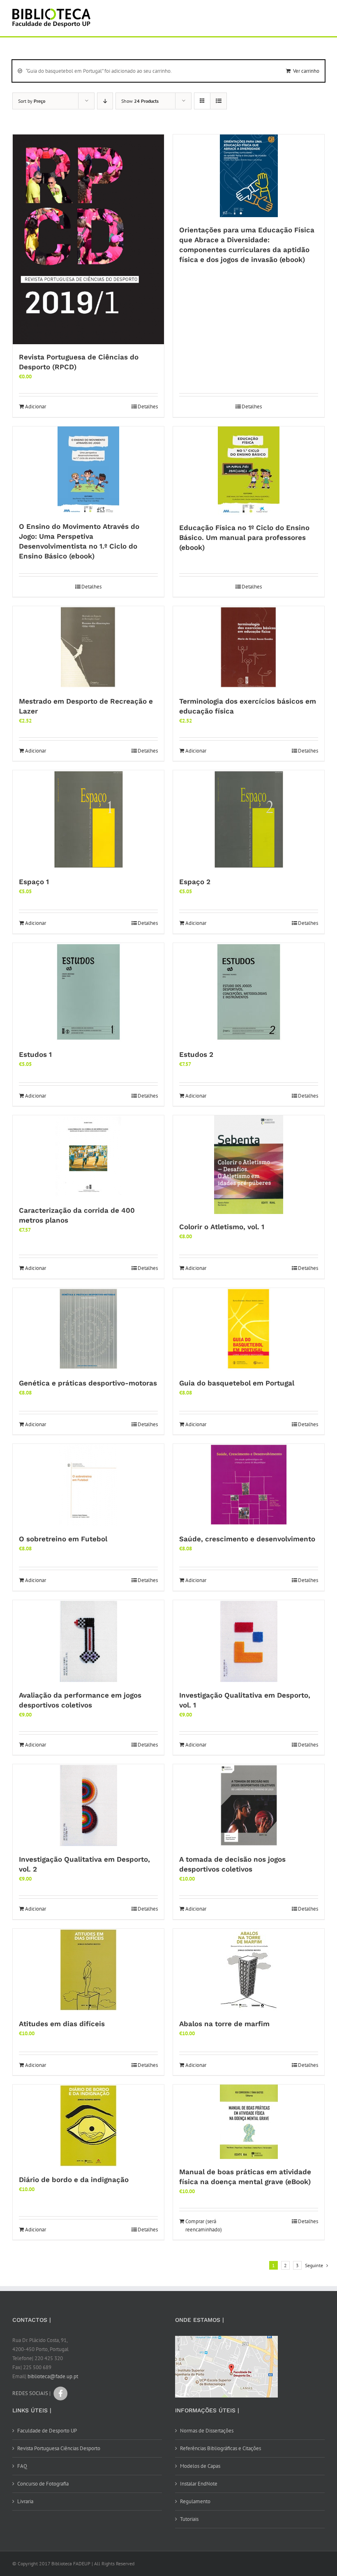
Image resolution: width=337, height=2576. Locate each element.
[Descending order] (105, 101)
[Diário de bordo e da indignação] (88, 2126)
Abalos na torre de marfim (224, 2024)
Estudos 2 (196, 1054)
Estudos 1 (35, 1054)
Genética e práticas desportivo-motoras (88, 1383)
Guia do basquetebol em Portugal (237, 1383)
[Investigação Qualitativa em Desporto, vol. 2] (88, 1805)
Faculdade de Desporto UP (47, 2431)
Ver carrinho (306, 71)
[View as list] (218, 101)
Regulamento (195, 2501)
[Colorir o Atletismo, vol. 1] (249, 1165)
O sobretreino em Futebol (63, 1539)
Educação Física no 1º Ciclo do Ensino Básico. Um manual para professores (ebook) (244, 537)
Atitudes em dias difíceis (62, 2024)
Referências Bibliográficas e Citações (220, 2448)
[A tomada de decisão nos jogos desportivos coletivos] (249, 1805)
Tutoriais (189, 2519)
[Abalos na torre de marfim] (249, 1970)
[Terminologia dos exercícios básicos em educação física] (249, 647)
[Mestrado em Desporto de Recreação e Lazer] (88, 647)
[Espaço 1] (88, 820)
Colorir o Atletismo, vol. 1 (222, 1227)
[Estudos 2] (249, 992)
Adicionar (36, 407)
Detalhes (148, 407)
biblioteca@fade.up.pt (53, 2376)
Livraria (25, 2501)
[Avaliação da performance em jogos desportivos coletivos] (88, 1641)
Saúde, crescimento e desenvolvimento (247, 1539)
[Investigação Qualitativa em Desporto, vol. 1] (249, 1641)
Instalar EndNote (199, 2484)
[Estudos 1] (88, 992)
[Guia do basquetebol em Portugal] (249, 1329)
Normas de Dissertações (207, 2431)
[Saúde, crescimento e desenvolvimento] (249, 1485)
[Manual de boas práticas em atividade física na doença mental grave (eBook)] (249, 2122)
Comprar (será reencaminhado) (204, 2225)
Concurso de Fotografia (43, 2484)
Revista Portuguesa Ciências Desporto (59, 2448)
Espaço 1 (34, 882)
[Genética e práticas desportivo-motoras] (88, 1329)
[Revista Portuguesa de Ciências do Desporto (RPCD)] (88, 240)
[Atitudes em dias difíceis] (88, 1970)
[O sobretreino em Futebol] (88, 1485)
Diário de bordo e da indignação (74, 2180)
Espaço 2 (195, 882)
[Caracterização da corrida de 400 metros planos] (88, 1156)
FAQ (22, 2466)
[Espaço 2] (249, 820)
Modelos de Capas (200, 2466)
